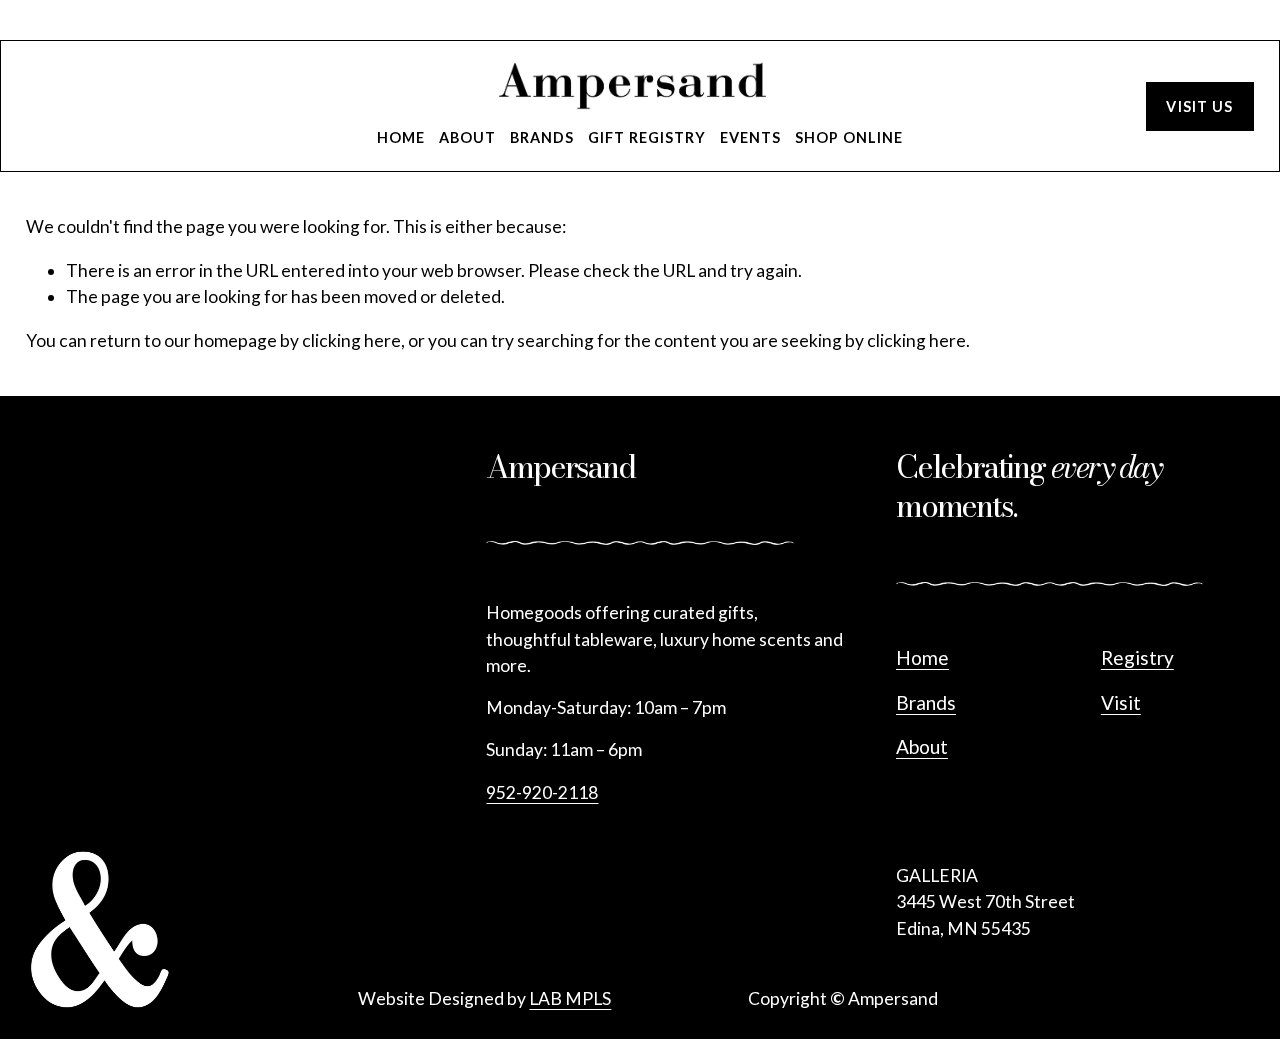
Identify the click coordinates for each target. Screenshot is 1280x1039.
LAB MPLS (570, 998)
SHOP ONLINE (849, 137)
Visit (1121, 702)
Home (401, 137)
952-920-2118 (542, 792)
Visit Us (1199, 106)
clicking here (351, 340)
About (467, 137)
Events (750, 137)
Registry (1137, 657)
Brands (542, 137)
